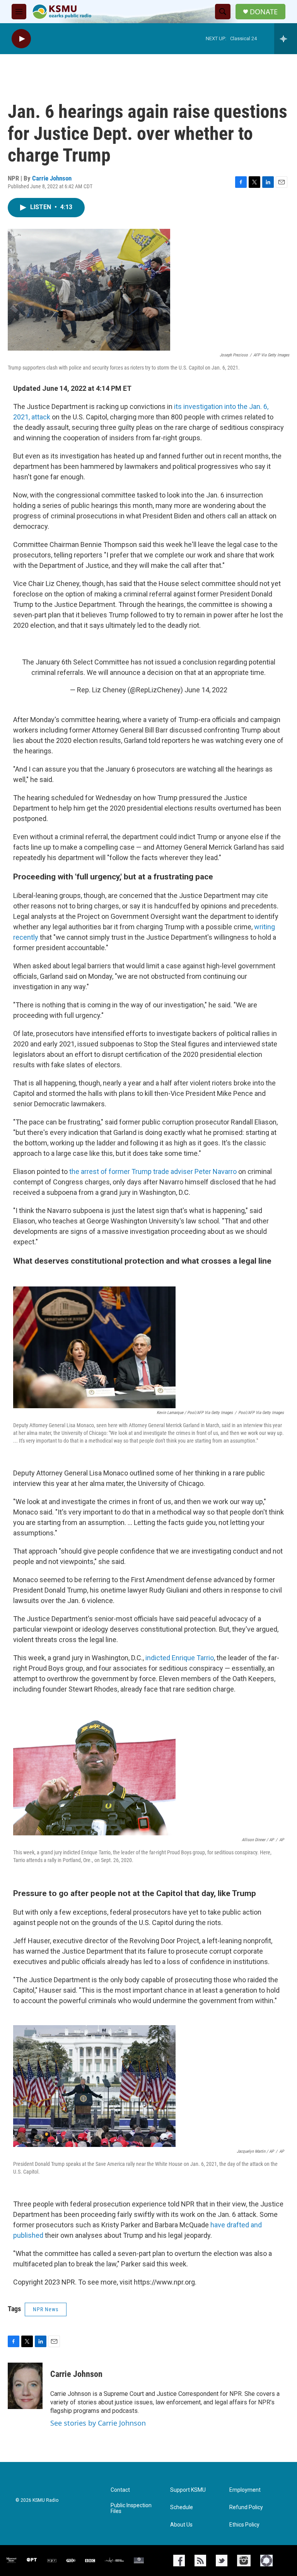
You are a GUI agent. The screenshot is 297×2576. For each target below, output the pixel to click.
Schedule (182, 2507)
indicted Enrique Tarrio (180, 1658)
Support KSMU (188, 2490)
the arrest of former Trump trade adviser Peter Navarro (153, 1171)
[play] (21, 39)
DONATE (264, 12)
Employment (245, 2490)
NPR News (46, 2309)
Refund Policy (246, 2507)
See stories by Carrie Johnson (98, 2423)
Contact (120, 2490)
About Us (181, 2525)
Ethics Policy (244, 2525)
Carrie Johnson (52, 178)
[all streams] (286, 39)
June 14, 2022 (206, 690)
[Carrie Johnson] (25, 2386)
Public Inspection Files (131, 2509)
